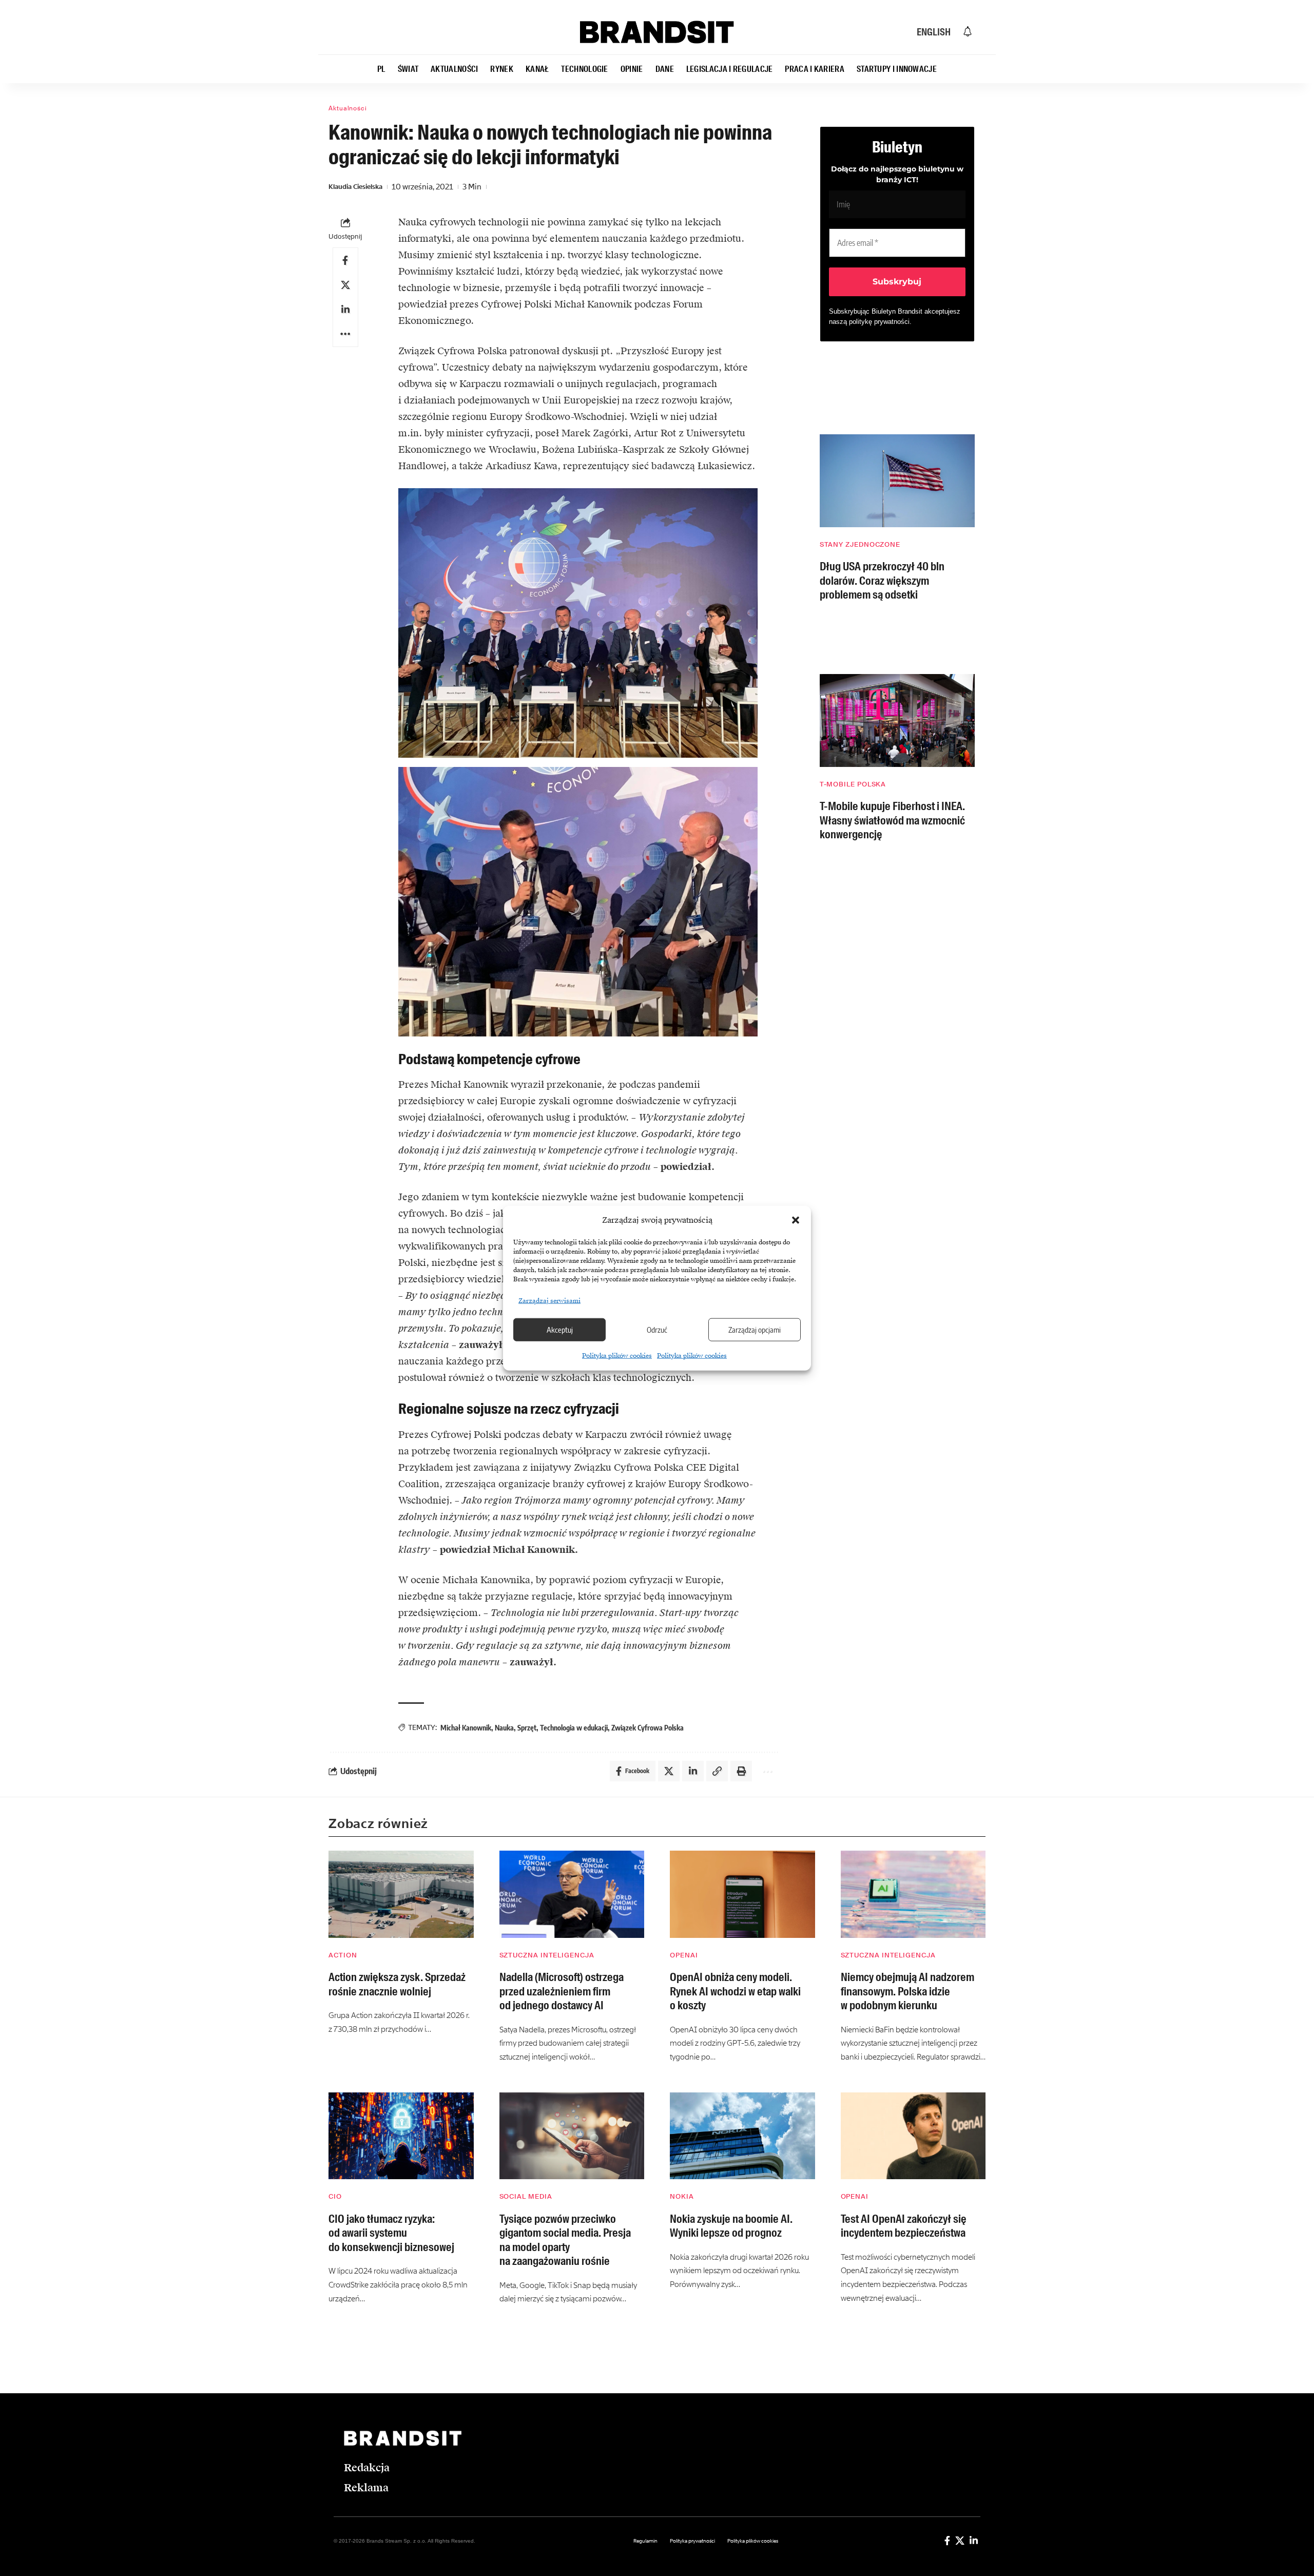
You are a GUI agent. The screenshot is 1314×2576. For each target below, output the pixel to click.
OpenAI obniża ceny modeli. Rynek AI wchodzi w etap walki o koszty (735, 1991)
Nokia (682, 2196)
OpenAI (684, 1955)
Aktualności (348, 108)
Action (343, 1955)
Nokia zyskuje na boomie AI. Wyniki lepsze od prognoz (731, 2226)
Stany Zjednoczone (860, 544)
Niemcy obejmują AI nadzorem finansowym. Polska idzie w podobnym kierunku (907, 1991)
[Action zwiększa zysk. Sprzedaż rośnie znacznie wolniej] (401, 1894)
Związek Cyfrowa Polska (648, 1728)
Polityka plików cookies (617, 1355)
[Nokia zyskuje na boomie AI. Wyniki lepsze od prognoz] (742, 2136)
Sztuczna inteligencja (547, 1955)
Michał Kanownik (466, 1728)
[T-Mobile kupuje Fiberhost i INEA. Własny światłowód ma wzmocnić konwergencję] (897, 720)
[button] (796, 1220)
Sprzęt (527, 1728)
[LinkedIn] (974, 2541)
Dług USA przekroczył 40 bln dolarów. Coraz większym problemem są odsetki (882, 581)
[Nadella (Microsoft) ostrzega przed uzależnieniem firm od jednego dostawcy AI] (572, 1894)
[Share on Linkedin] (345, 310)
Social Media (526, 2196)
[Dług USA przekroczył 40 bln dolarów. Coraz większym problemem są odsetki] (897, 481)
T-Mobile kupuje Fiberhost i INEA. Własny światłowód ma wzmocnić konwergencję (892, 820)
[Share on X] (345, 285)
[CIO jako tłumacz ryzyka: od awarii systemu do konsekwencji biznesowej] (401, 2136)
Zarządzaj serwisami (549, 1300)
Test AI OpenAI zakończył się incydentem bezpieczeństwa (904, 2226)
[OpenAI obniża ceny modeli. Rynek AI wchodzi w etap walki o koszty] (742, 1894)
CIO (335, 2196)
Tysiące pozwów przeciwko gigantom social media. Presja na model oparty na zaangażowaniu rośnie (565, 2240)
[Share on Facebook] (345, 260)
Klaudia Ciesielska (355, 187)
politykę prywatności (879, 322)
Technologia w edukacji (574, 1728)
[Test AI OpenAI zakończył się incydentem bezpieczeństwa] (913, 2136)
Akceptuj (560, 1330)
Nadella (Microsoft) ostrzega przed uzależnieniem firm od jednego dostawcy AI (562, 1991)
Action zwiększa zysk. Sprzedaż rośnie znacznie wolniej (397, 1984)
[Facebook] (947, 2541)
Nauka (504, 1728)
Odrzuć (657, 1330)
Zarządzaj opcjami (755, 1330)
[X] (960, 2541)
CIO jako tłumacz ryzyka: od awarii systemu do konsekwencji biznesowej (391, 2233)
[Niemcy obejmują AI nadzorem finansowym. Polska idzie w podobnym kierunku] (913, 1894)
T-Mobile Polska (853, 784)
